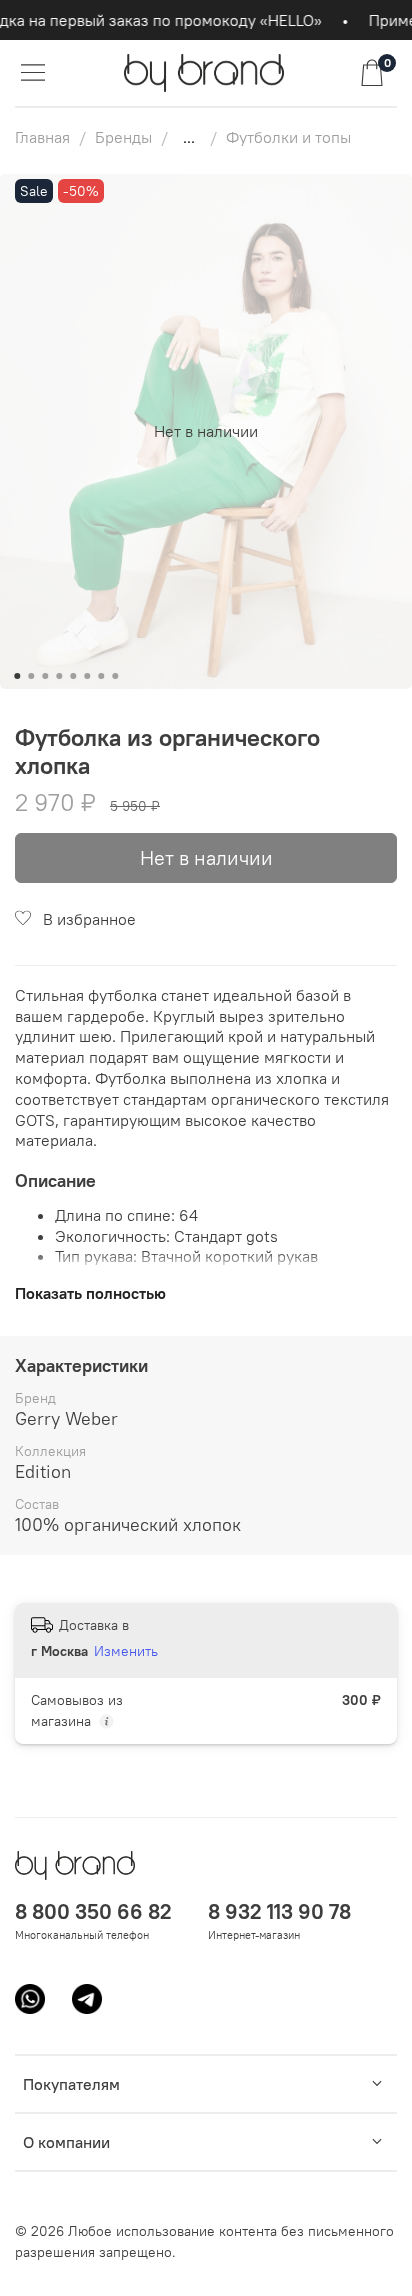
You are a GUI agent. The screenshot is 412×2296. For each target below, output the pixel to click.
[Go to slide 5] (73, 676)
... (189, 137)
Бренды (123, 137)
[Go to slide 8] (115, 676)
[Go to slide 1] (17, 676)
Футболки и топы (288, 137)
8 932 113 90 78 (279, 1911)
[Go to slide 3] (45, 676)
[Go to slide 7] (101, 676)
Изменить (126, 1651)
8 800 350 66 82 (93, 1911)
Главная (42, 137)
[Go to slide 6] (87, 676)
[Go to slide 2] (31, 676)
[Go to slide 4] (59, 676)
